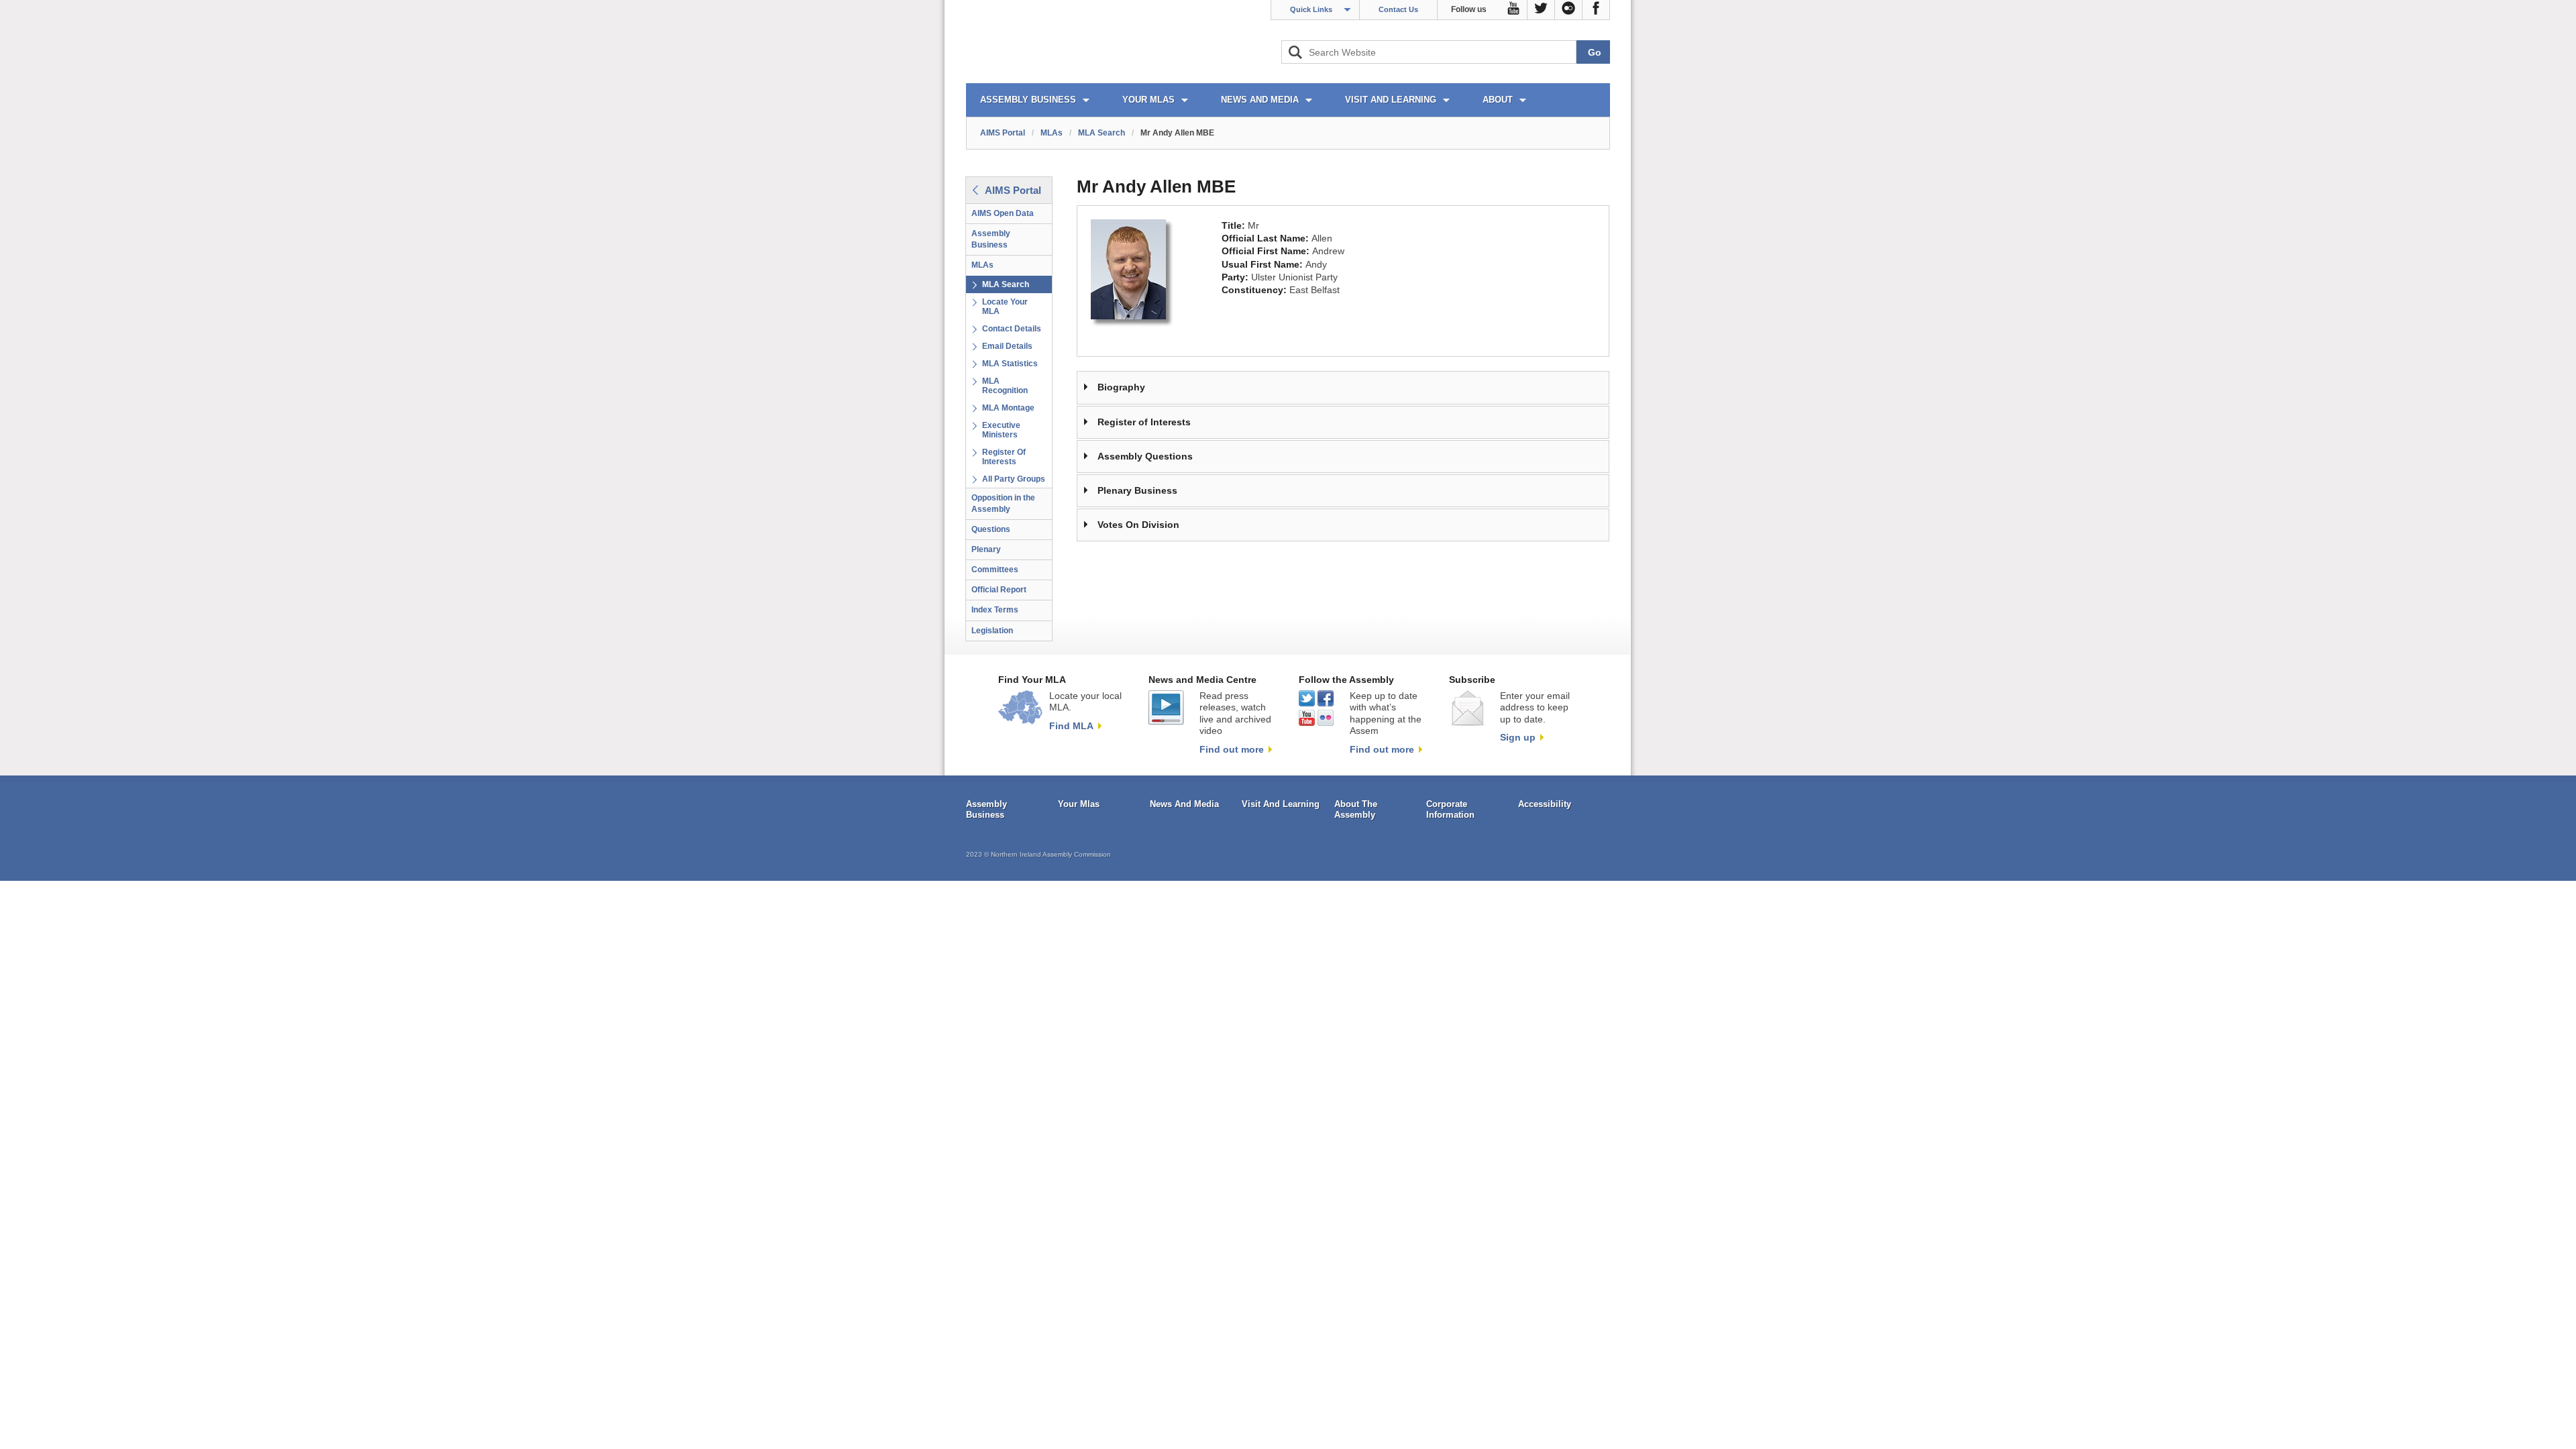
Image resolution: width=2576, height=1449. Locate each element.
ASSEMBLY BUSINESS (1028, 100)
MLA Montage (1008, 408)
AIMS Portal (1003, 133)
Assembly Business (991, 239)
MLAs (1052, 133)
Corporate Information (1450, 809)
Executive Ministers (1001, 430)
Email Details (1007, 346)
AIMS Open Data (1003, 213)
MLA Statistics (1010, 364)
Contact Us (1398, 9)
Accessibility (1545, 804)
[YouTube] (1514, 10)
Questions (991, 529)
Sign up (1518, 737)
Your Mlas (1079, 804)
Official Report (999, 590)
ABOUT (1498, 100)
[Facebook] (1596, 10)
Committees (995, 570)
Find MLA (1071, 726)
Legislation (992, 631)
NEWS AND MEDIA (1260, 100)
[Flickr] (1569, 10)
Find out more (1232, 749)
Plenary (986, 549)
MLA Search (1102, 133)
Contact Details (1012, 329)
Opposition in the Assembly (1003, 503)
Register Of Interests (1004, 457)
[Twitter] (1541, 10)
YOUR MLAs (1148, 100)
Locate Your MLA (1005, 307)
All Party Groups (1014, 479)
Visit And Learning (1281, 804)
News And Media (1184, 804)
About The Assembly (1356, 809)
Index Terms (995, 610)
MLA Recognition (1005, 386)
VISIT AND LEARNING (1391, 100)
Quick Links (1311, 9)
